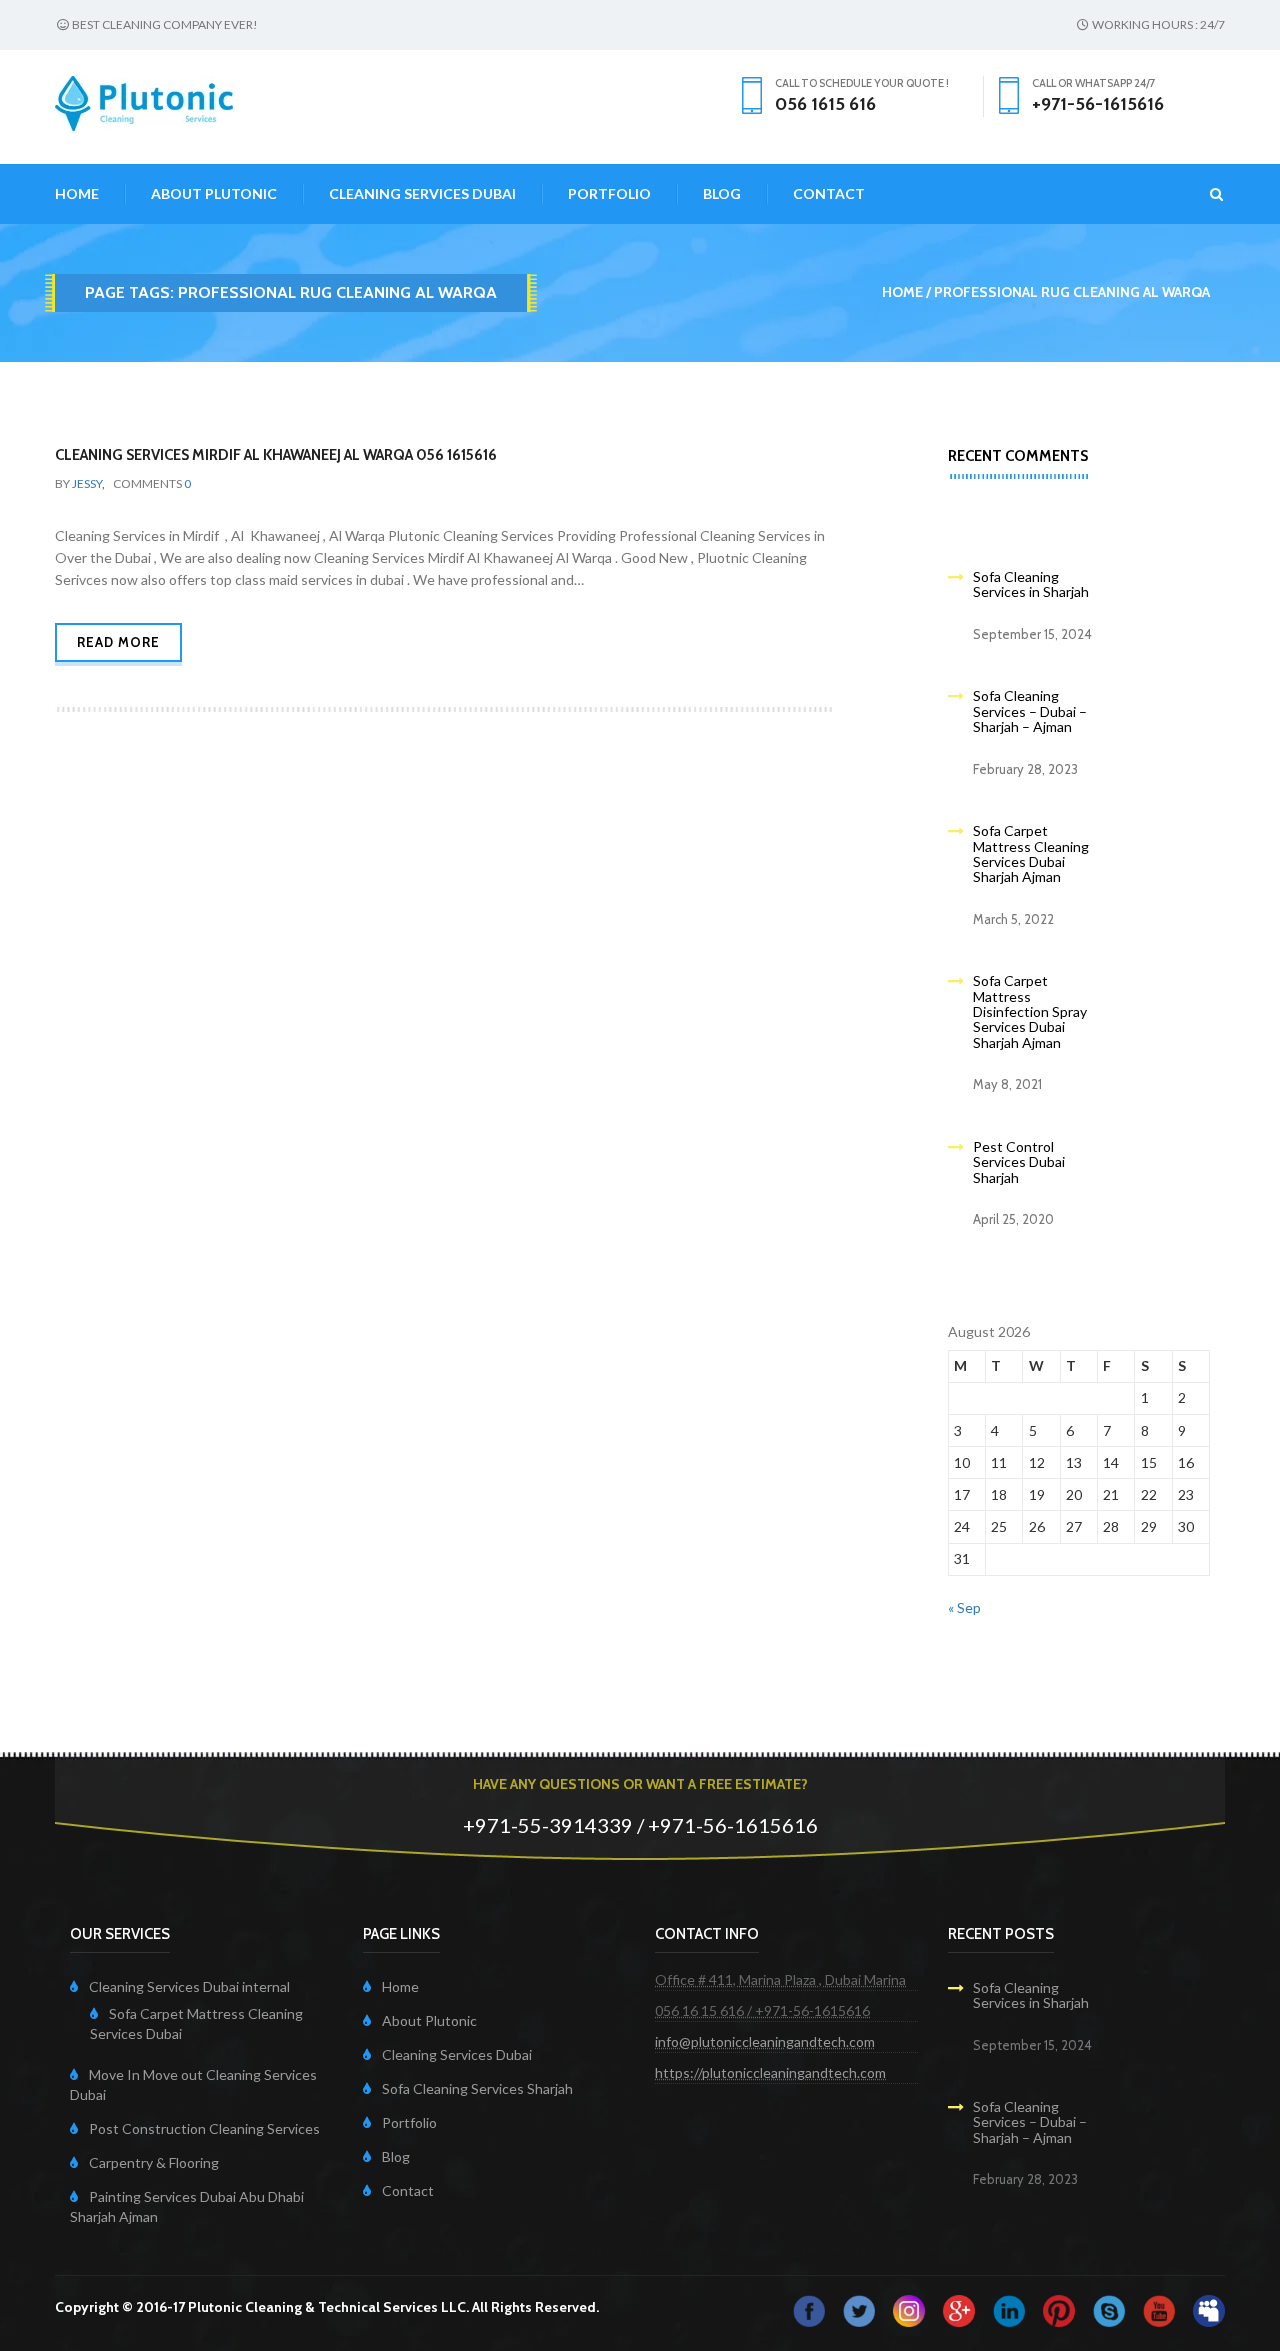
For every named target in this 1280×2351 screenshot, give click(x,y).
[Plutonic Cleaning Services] (909, 2308)
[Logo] (144, 101)
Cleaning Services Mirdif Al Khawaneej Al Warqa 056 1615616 (276, 455)
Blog (722, 193)
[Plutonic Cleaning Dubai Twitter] (859, 2308)
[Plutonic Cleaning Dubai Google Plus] (959, 2308)
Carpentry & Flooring (154, 2162)
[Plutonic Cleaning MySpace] (1209, 2308)
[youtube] (1159, 2308)
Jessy (87, 483)
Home (77, 193)
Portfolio (609, 193)
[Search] (1204, 194)
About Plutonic (214, 193)
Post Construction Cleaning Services (204, 2128)
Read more (118, 642)
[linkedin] (1009, 2308)
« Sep (964, 1607)
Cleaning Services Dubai (422, 193)
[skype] (1109, 2308)
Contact (829, 193)
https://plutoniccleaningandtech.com (770, 2072)
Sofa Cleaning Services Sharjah (477, 2088)
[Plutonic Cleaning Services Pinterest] (1059, 2308)
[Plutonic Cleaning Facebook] (809, 2308)
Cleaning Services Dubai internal (189, 1986)
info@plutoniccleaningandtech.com (765, 2041)
